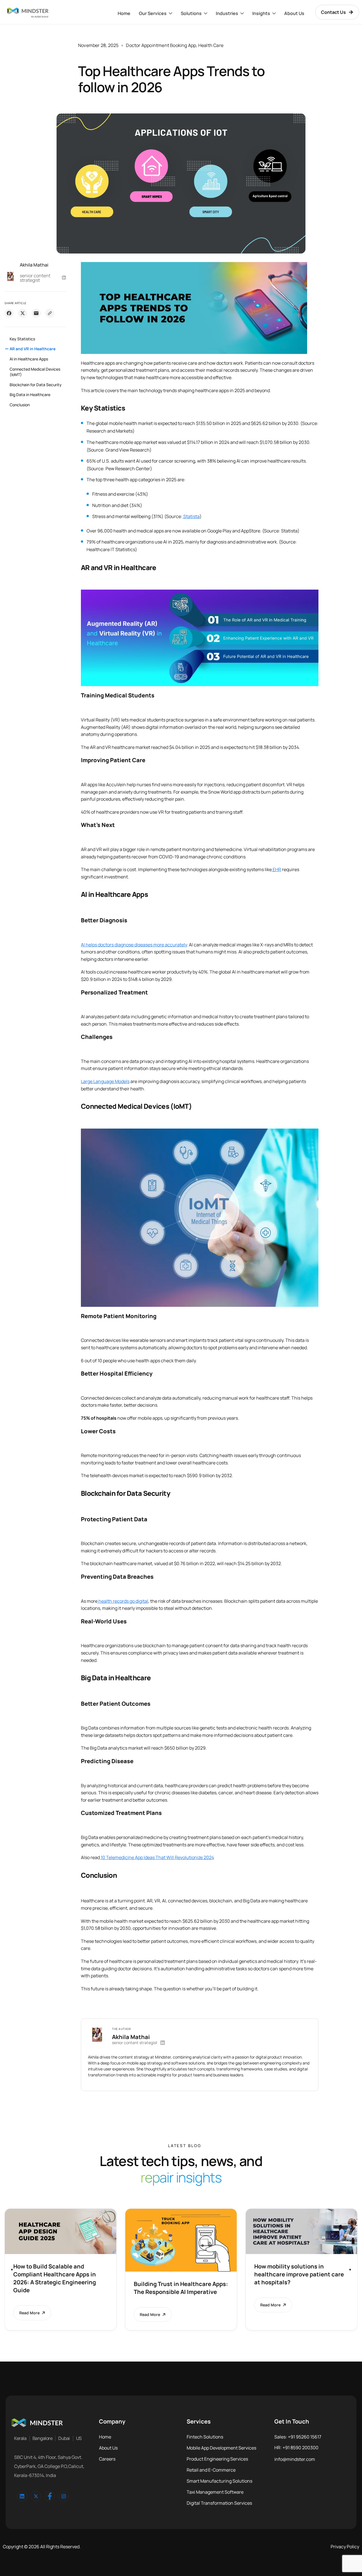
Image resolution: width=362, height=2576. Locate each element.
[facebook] (50, 2496)
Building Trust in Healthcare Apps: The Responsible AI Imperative (181, 2288)
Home (124, 13)
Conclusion (20, 405)
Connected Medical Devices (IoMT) (35, 372)
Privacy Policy (345, 2547)
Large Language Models (105, 1081)
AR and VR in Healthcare (33, 349)
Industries (227, 13)
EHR (276, 869)
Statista (191, 516)
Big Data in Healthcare (30, 395)
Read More (29, 2313)
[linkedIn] (22, 2496)
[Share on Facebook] (9, 313)
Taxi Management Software (215, 2492)
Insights (261, 13)
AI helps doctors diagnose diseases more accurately (134, 945)
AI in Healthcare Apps (29, 359)
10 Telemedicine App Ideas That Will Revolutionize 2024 (157, 1857)
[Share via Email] (36, 313)
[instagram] (64, 2496)
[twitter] (36, 2496)
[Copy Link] (50, 313)
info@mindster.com (295, 2459)
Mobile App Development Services (221, 2448)
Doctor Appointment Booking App (161, 45)
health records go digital (123, 1601)
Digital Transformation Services (219, 2503)
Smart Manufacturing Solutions (219, 2481)
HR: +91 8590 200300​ (296, 2448)
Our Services (153, 13)
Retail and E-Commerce (211, 2470)
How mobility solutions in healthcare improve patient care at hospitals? (299, 2274)
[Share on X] (23, 313)
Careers (107, 2459)
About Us (294, 13)
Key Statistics (22, 339)
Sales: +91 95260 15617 (298, 2437)
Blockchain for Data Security (36, 385)
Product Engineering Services (217, 2459)
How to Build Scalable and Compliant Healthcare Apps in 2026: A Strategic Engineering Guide (55, 2278)
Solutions (191, 13)
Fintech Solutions (205, 2437)
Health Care (211, 45)
